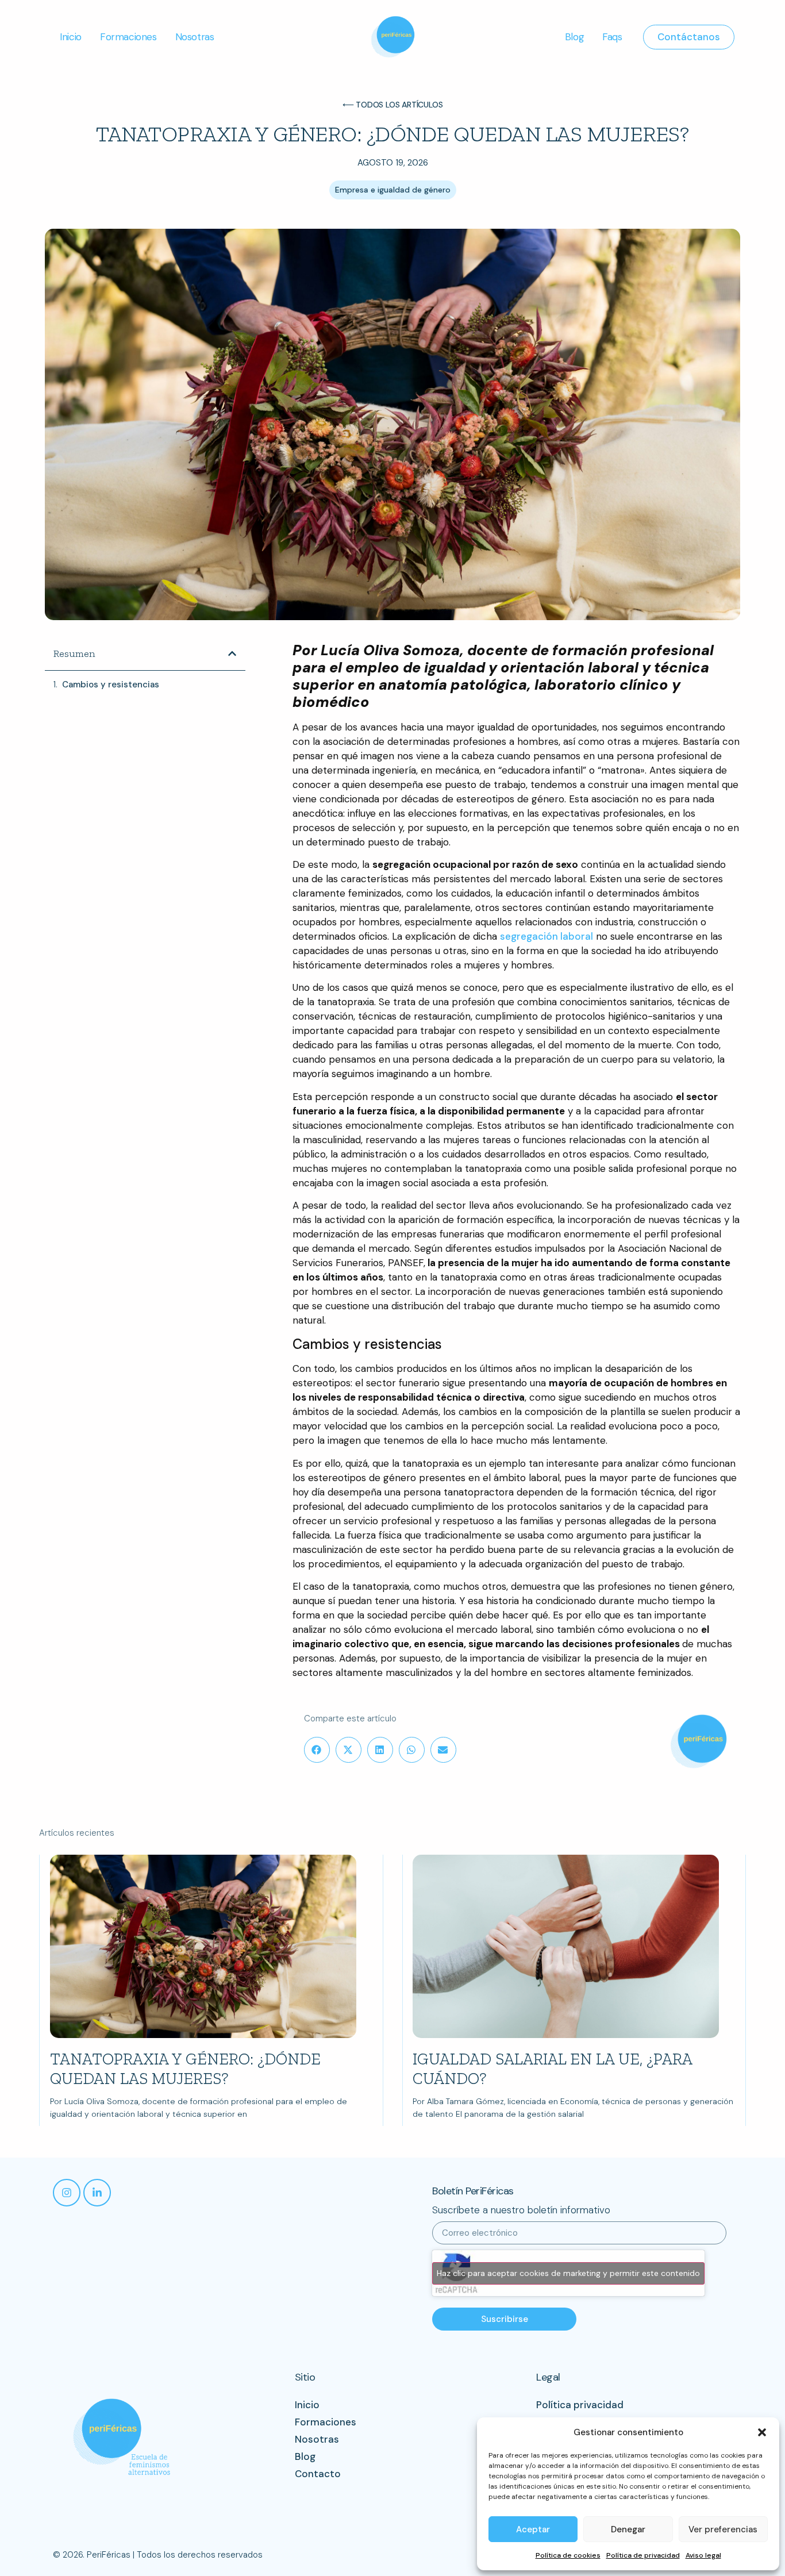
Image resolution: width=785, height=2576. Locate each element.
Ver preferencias (723, 2529)
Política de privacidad (643, 2555)
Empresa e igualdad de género (393, 190)
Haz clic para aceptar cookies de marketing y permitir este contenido (568, 2273)
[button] (762, 2432)
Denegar (628, 2529)
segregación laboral (547, 936)
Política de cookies (568, 2555)
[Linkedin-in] (97, 2193)
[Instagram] (67, 2193)
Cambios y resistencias (111, 685)
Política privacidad (580, 2405)
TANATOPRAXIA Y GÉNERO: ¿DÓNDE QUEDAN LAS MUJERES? (185, 2069)
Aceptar (533, 2529)
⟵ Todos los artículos (393, 105)
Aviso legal (703, 2555)
